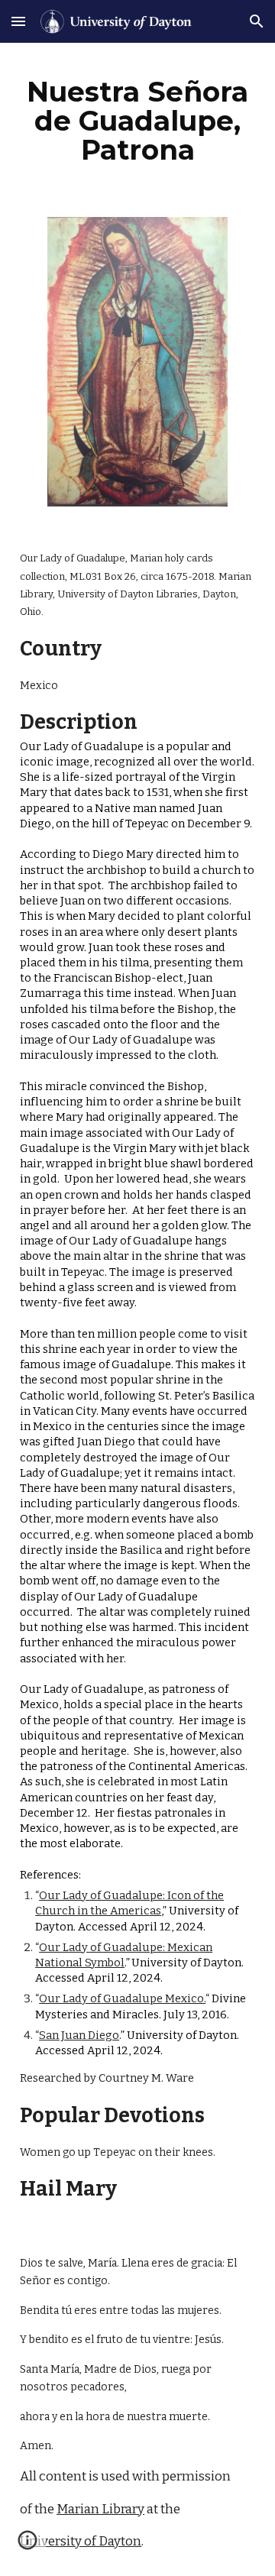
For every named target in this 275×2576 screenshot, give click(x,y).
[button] (18, 21)
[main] (137, 121)
